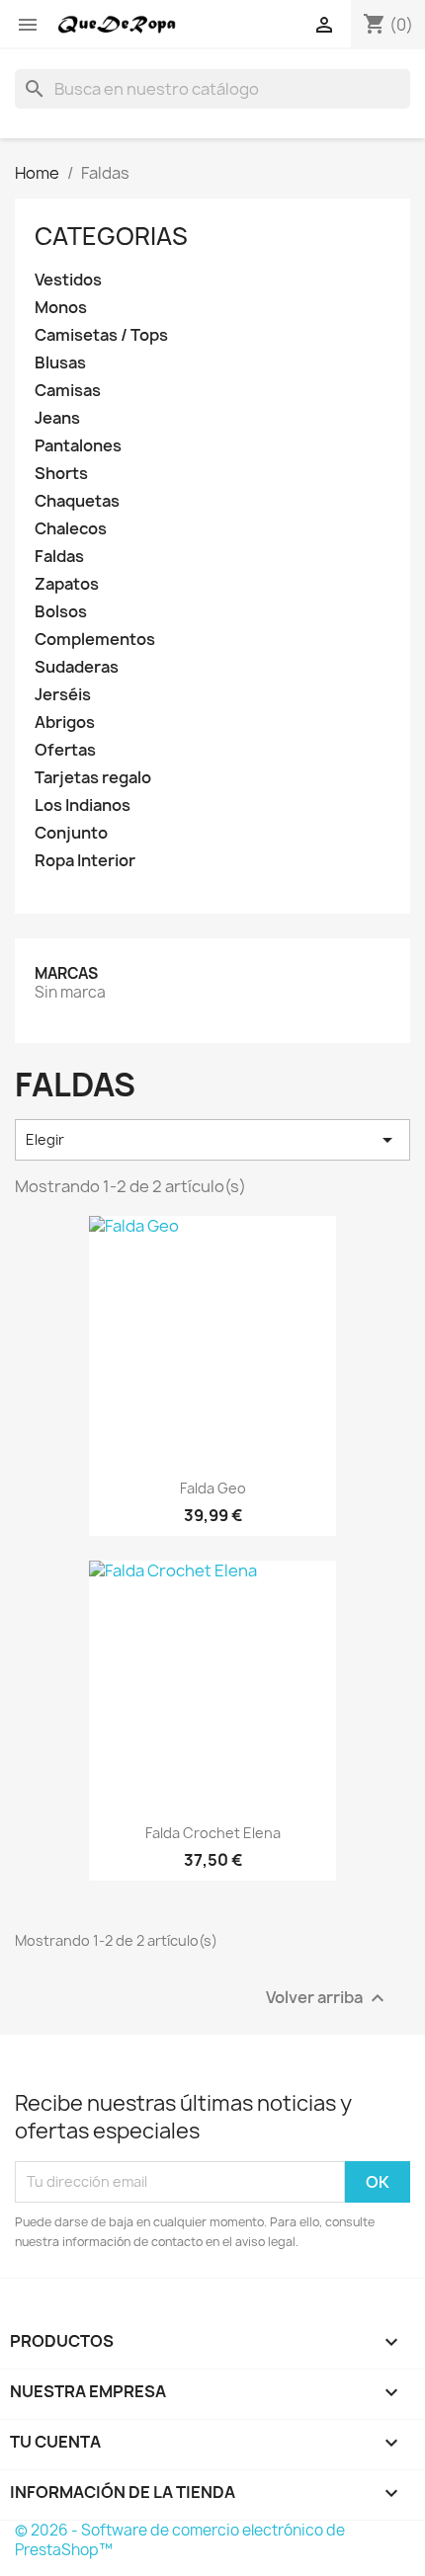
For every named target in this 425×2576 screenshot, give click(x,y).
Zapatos (67, 584)
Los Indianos (83, 805)
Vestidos (68, 280)
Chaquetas (77, 501)
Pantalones (78, 446)
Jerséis (63, 695)
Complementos (95, 640)
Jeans (57, 418)
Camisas (68, 391)
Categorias (111, 236)
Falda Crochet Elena (213, 1833)
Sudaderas (77, 667)
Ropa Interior (85, 861)
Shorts (61, 474)
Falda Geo (213, 1488)
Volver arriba (328, 1998)
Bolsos (61, 612)
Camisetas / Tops (101, 335)
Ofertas (65, 750)
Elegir (212, 1140)
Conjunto (71, 833)
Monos (61, 308)
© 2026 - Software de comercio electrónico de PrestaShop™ (180, 2540)
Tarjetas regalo (93, 778)
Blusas (60, 363)
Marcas (66, 973)
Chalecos (71, 529)
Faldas (59, 557)
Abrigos (65, 723)
